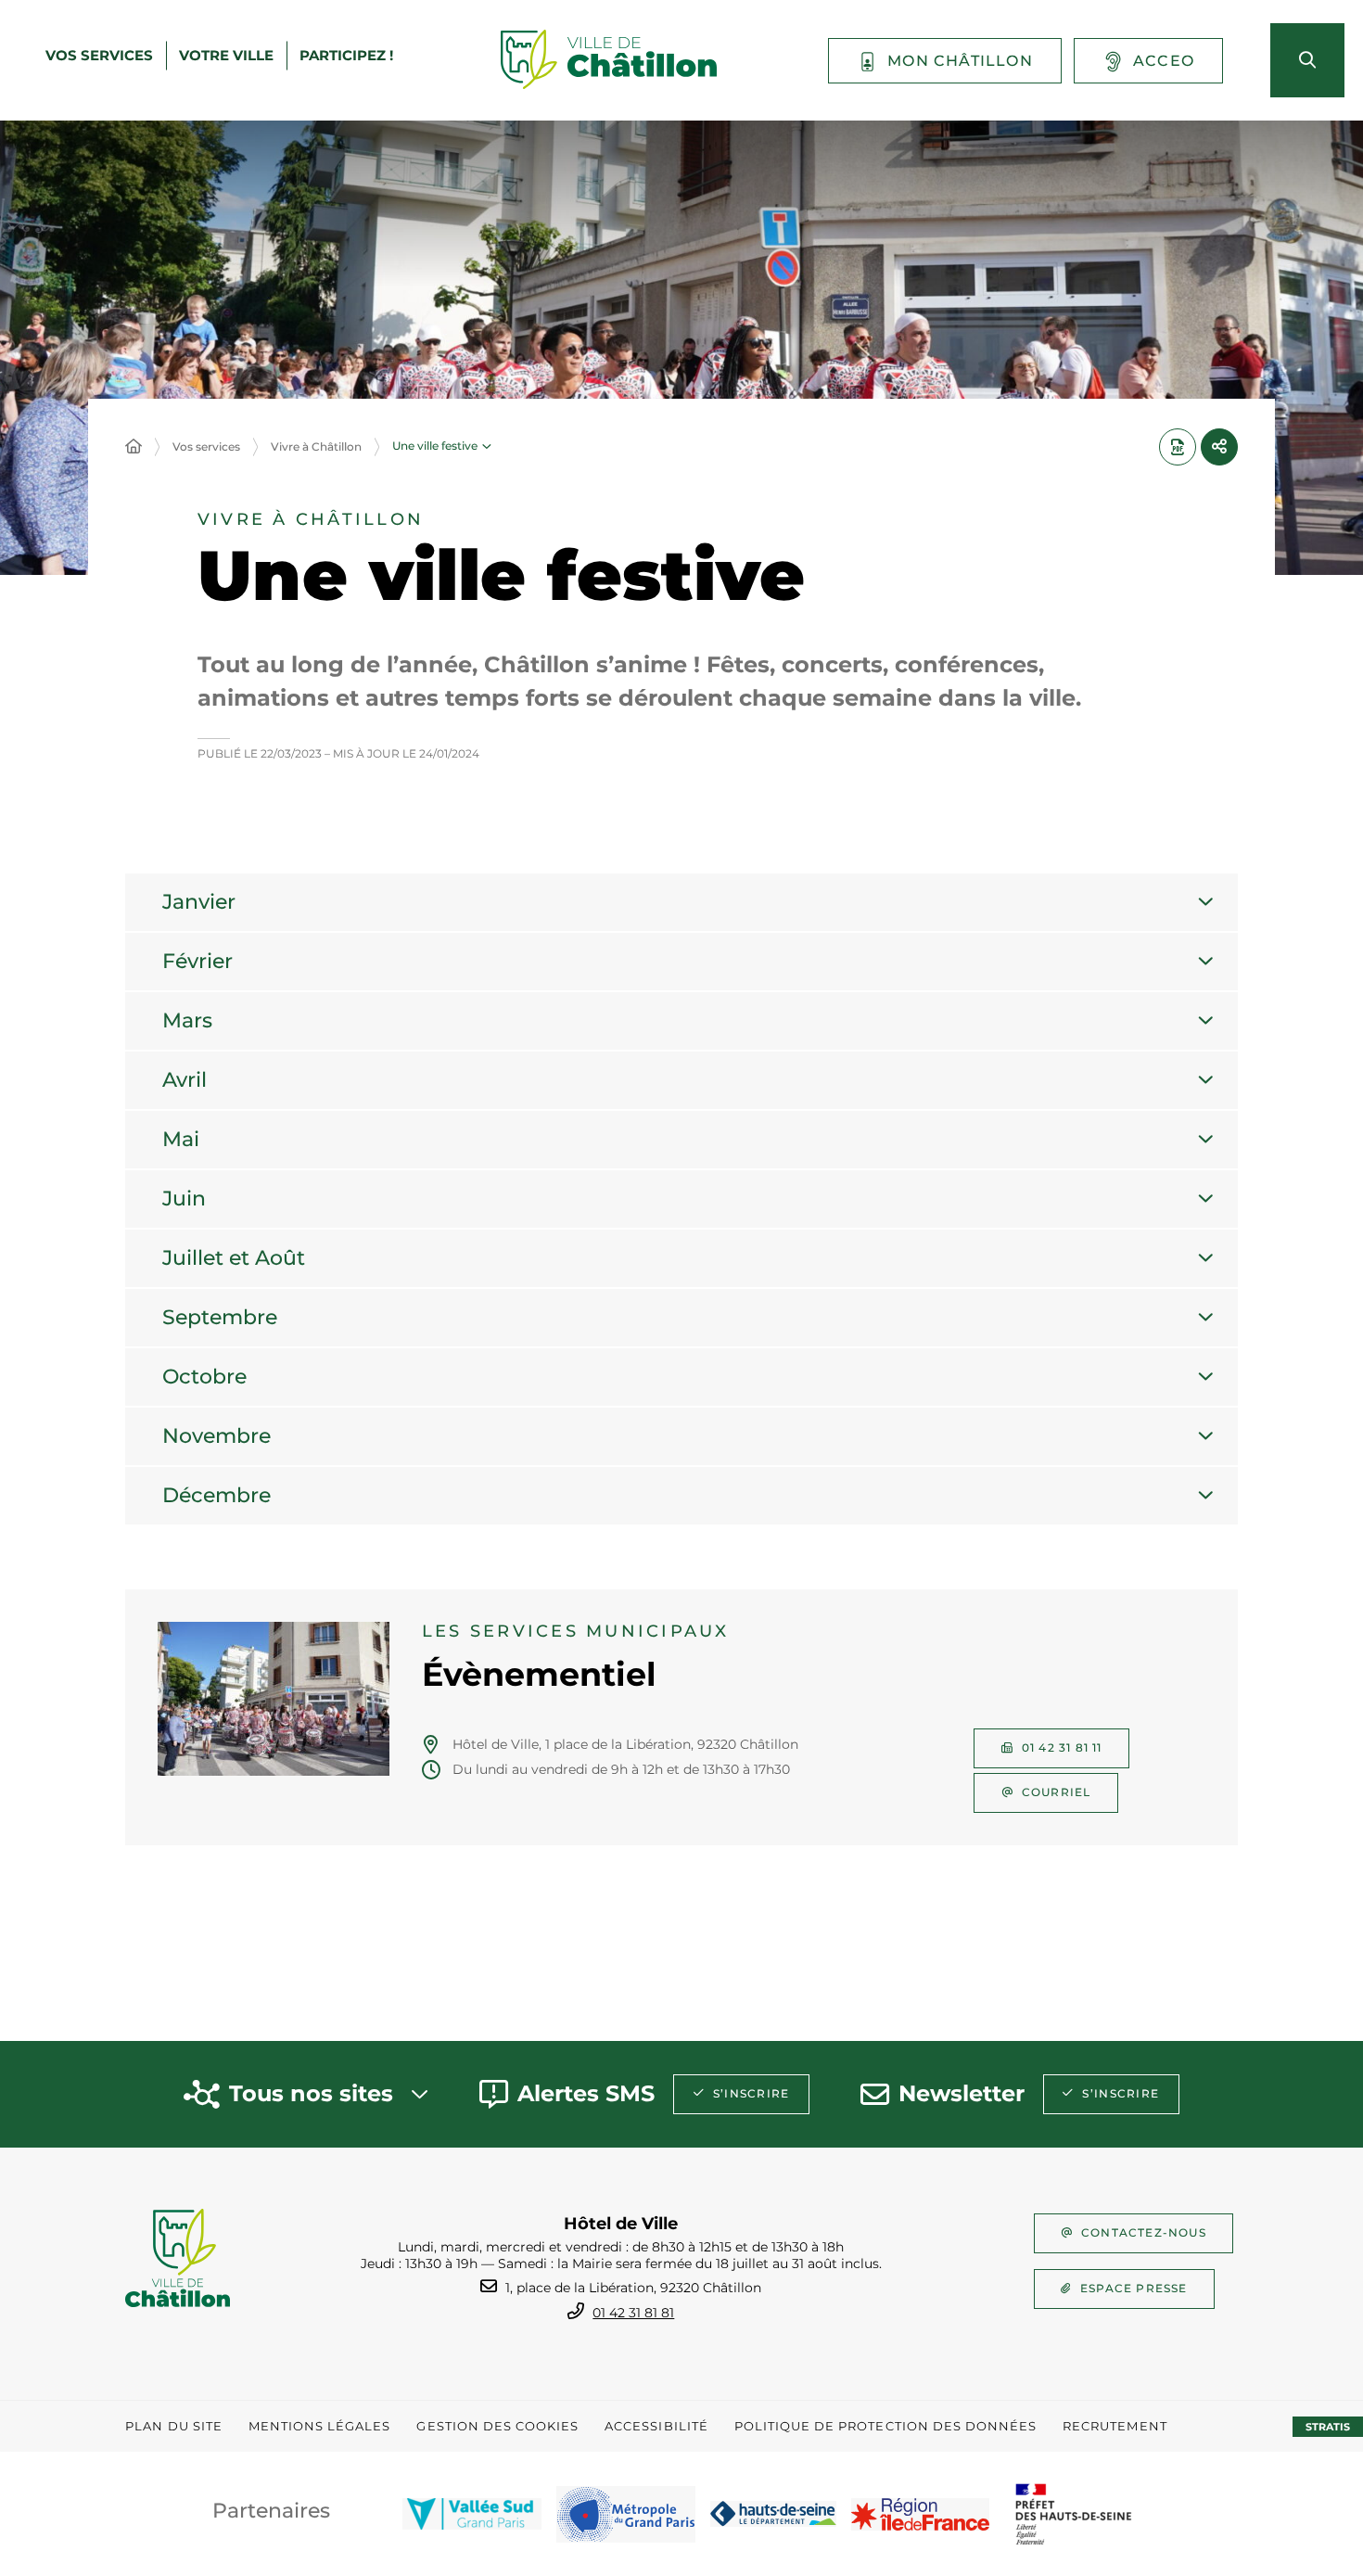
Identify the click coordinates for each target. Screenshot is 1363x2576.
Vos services (206, 446)
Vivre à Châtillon (316, 446)
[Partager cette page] (1219, 447)
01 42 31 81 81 (633, 2313)
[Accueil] (134, 447)
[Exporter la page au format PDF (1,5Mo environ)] (1178, 447)
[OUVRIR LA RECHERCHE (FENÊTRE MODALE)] (1307, 60)
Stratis (1328, 2427)
